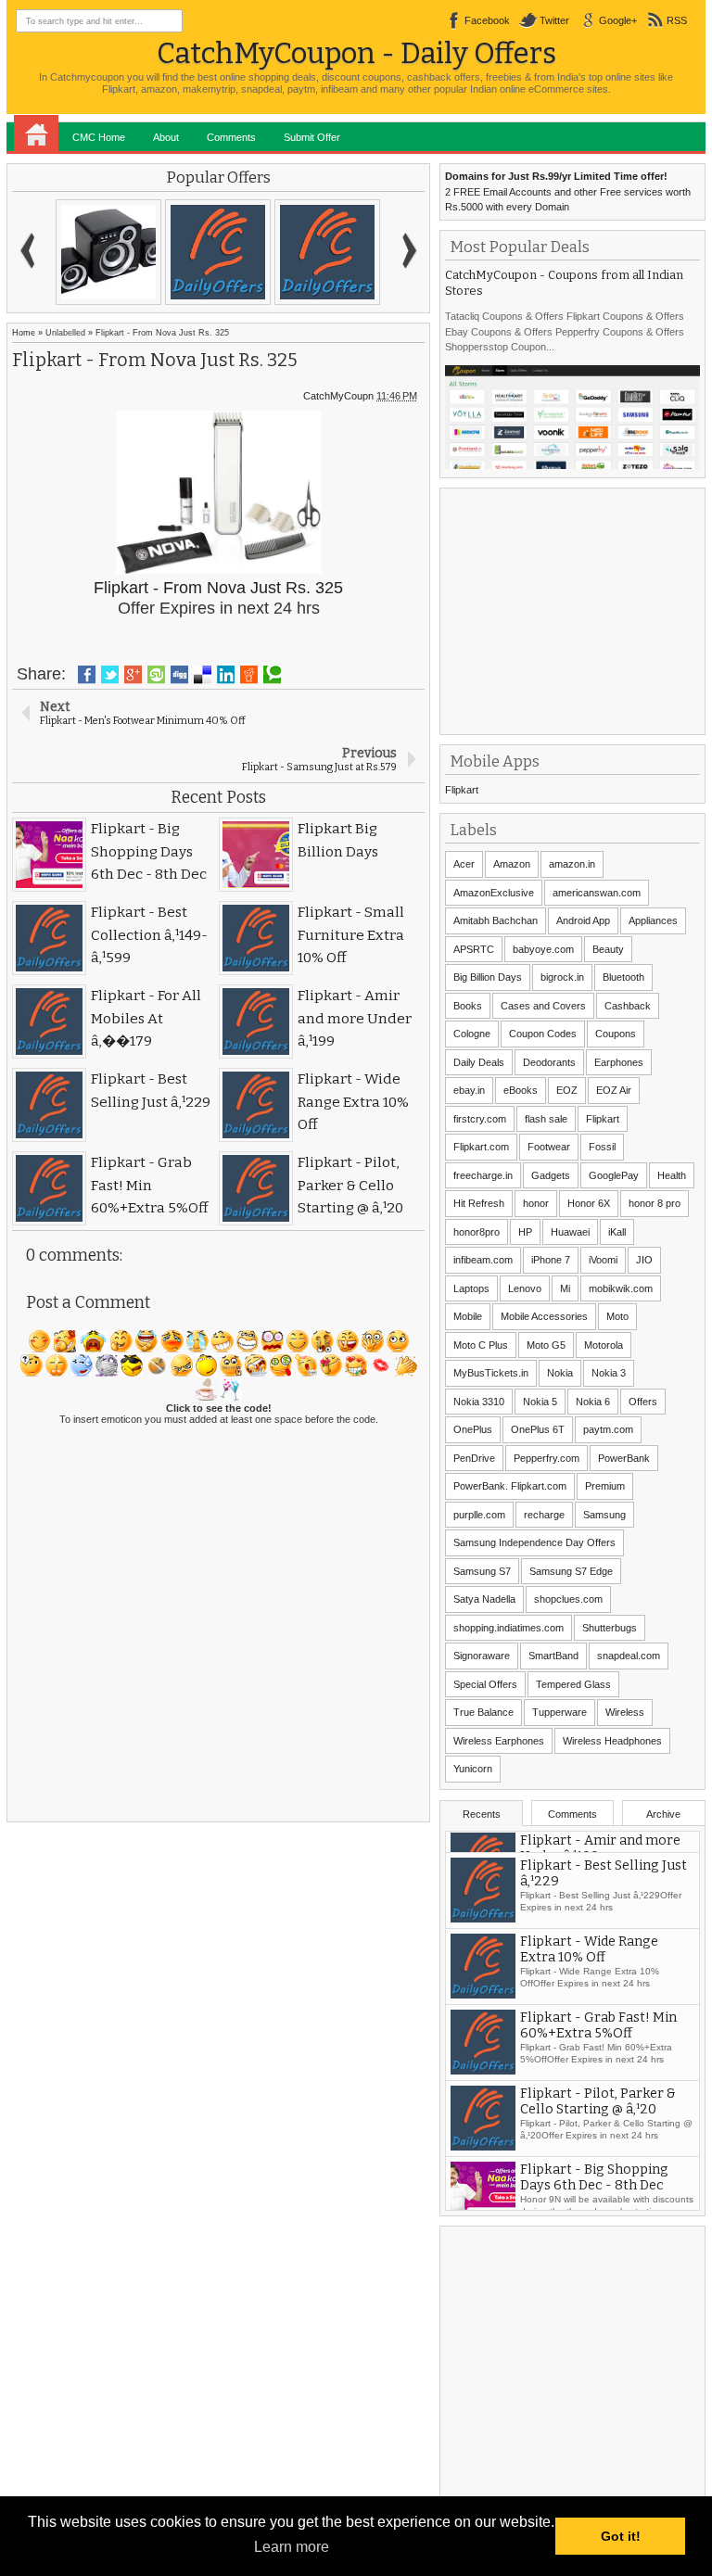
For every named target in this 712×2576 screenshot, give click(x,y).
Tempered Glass (573, 1684)
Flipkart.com (481, 1147)
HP (525, 1232)
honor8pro (477, 1232)
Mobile (468, 1316)
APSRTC (474, 949)
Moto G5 (546, 1345)
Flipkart (462, 790)
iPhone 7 (551, 1260)
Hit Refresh (479, 1203)
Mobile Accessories (544, 1316)
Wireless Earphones (499, 1741)
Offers (643, 1402)
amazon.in (572, 864)
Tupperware (559, 1712)
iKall (617, 1232)
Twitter (554, 20)
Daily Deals (479, 1062)
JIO (644, 1260)
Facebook (487, 20)
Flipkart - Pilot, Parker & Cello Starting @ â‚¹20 (598, 2156)
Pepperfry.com (547, 1458)
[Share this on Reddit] (249, 675)
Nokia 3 (609, 1373)
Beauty (608, 949)
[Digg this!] (179, 675)
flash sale (546, 1119)
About (166, 137)
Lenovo (525, 1288)
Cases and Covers (543, 1006)
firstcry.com (480, 1119)
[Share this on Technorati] (272, 675)
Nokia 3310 (479, 1402)
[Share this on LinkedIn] (226, 675)
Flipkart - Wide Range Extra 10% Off (589, 2004)
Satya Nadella (484, 1599)
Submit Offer (312, 137)
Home (36, 133)
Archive (663, 1814)
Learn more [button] (292, 2547)
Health (672, 1175)
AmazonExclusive (494, 893)
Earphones (619, 1062)
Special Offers (485, 1684)
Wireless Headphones (612, 1741)
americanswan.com (597, 893)
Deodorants (549, 1062)
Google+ (618, 20)
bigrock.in (562, 977)
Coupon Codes (543, 1034)
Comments (231, 137)
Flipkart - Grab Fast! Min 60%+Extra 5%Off (598, 2080)
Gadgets (551, 1175)
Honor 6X (589, 1203)
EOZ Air (614, 1090)
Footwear (549, 1147)
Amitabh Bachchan (496, 920)
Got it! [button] (621, 2536)
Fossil (602, 1147)
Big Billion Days (488, 977)
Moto (617, 1316)
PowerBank (624, 1458)
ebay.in (469, 1090)
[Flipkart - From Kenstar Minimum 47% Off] (327, 252)
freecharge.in (483, 1175)
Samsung (604, 1515)
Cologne (472, 1034)
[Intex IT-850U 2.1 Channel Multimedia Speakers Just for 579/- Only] (108, 252)
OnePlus (473, 1429)
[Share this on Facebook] (87, 675)
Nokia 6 (593, 1402)
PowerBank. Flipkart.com (510, 1486)
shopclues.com (568, 1599)
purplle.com (479, 1515)
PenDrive (474, 1458)
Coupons (616, 1034)
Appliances (653, 920)
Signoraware (482, 1656)
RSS (677, 20)
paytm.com (608, 1429)
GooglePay (614, 1175)
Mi (565, 1288)
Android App (583, 920)
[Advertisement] (578, 609)
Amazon (512, 864)
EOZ (567, 1090)
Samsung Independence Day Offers (534, 1542)
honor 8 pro (655, 1203)
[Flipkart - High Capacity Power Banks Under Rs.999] (218, 252)
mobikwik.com (621, 1288)
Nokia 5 (540, 1402)
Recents (482, 1814)
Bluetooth (623, 977)
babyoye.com (543, 949)
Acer (464, 864)
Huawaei (570, 1232)
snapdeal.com (629, 1656)
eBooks (521, 1090)
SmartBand (553, 1656)
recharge (544, 1515)
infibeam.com (483, 1260)
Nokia (560, 1373)
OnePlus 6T (538, 1429)
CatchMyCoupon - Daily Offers (356, 53)
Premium (605, 1486)
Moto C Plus (481, 1345)
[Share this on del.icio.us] (203, 675)
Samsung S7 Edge (571, 1571)
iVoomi (603, 1260)
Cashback (628, 1006)
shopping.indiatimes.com (509, 1628)
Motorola (604, 1345)
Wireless (625, 1712)
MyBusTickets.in (491, 1373)
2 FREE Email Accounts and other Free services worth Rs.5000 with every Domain (568, 191)
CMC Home (99, 137)
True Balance (483, 1712)
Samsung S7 (482, 1571)
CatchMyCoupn (338, 396)
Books (468, 1006)
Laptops (471, 1288)
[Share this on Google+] (133, 675)
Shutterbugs (610, 1628)
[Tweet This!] (110, 675)
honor (536, 1203)
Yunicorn (473, 1769)
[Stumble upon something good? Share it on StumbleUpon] (156, 675)
